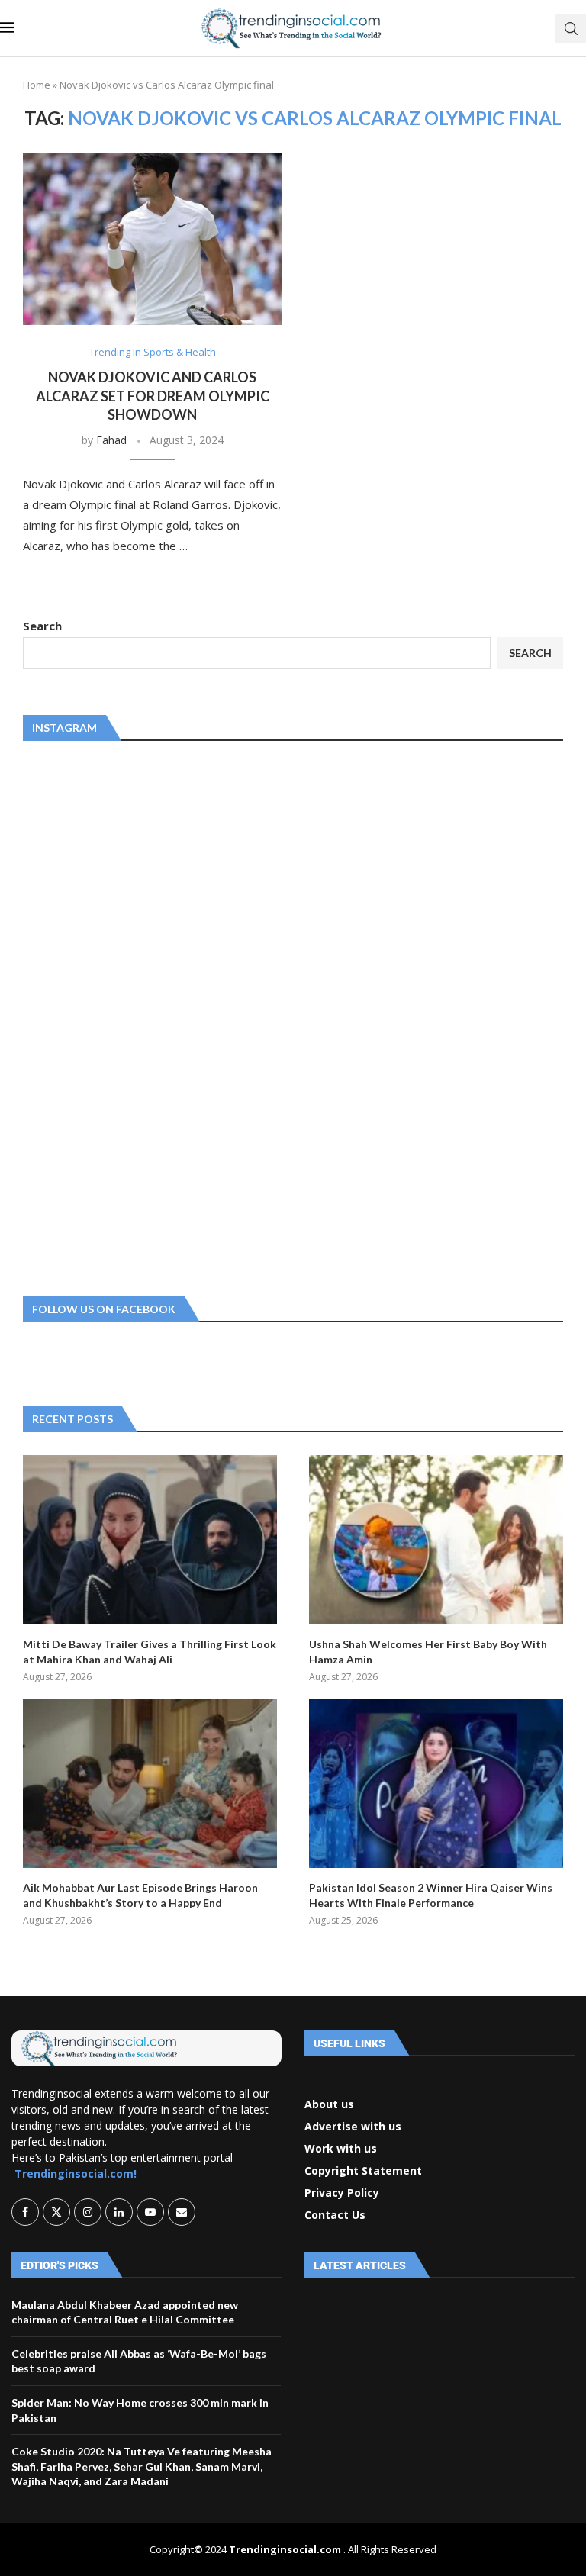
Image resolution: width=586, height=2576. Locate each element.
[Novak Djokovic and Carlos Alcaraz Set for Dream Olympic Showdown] (152, 239)
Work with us (341, 2149)
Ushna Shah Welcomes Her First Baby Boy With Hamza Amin (428, 1652)
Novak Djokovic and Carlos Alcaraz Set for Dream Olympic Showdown (153, 396)
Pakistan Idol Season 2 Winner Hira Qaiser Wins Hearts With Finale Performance (431, 1895)
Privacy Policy (342, 2193)
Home (37, 85)
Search (42, 626)
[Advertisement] (137, 1016)
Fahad (111, 440)
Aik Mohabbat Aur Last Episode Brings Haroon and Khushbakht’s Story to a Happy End (140, 1895)
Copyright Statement (363, 2171)
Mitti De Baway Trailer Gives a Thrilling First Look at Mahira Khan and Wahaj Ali (150, 1652)
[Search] (571, 29)
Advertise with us (353, 2127)
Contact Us (335, 2215)
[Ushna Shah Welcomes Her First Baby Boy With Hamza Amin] (436, 1540)
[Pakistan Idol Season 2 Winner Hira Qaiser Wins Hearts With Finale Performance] (436, 1783)
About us (329, 2104)
